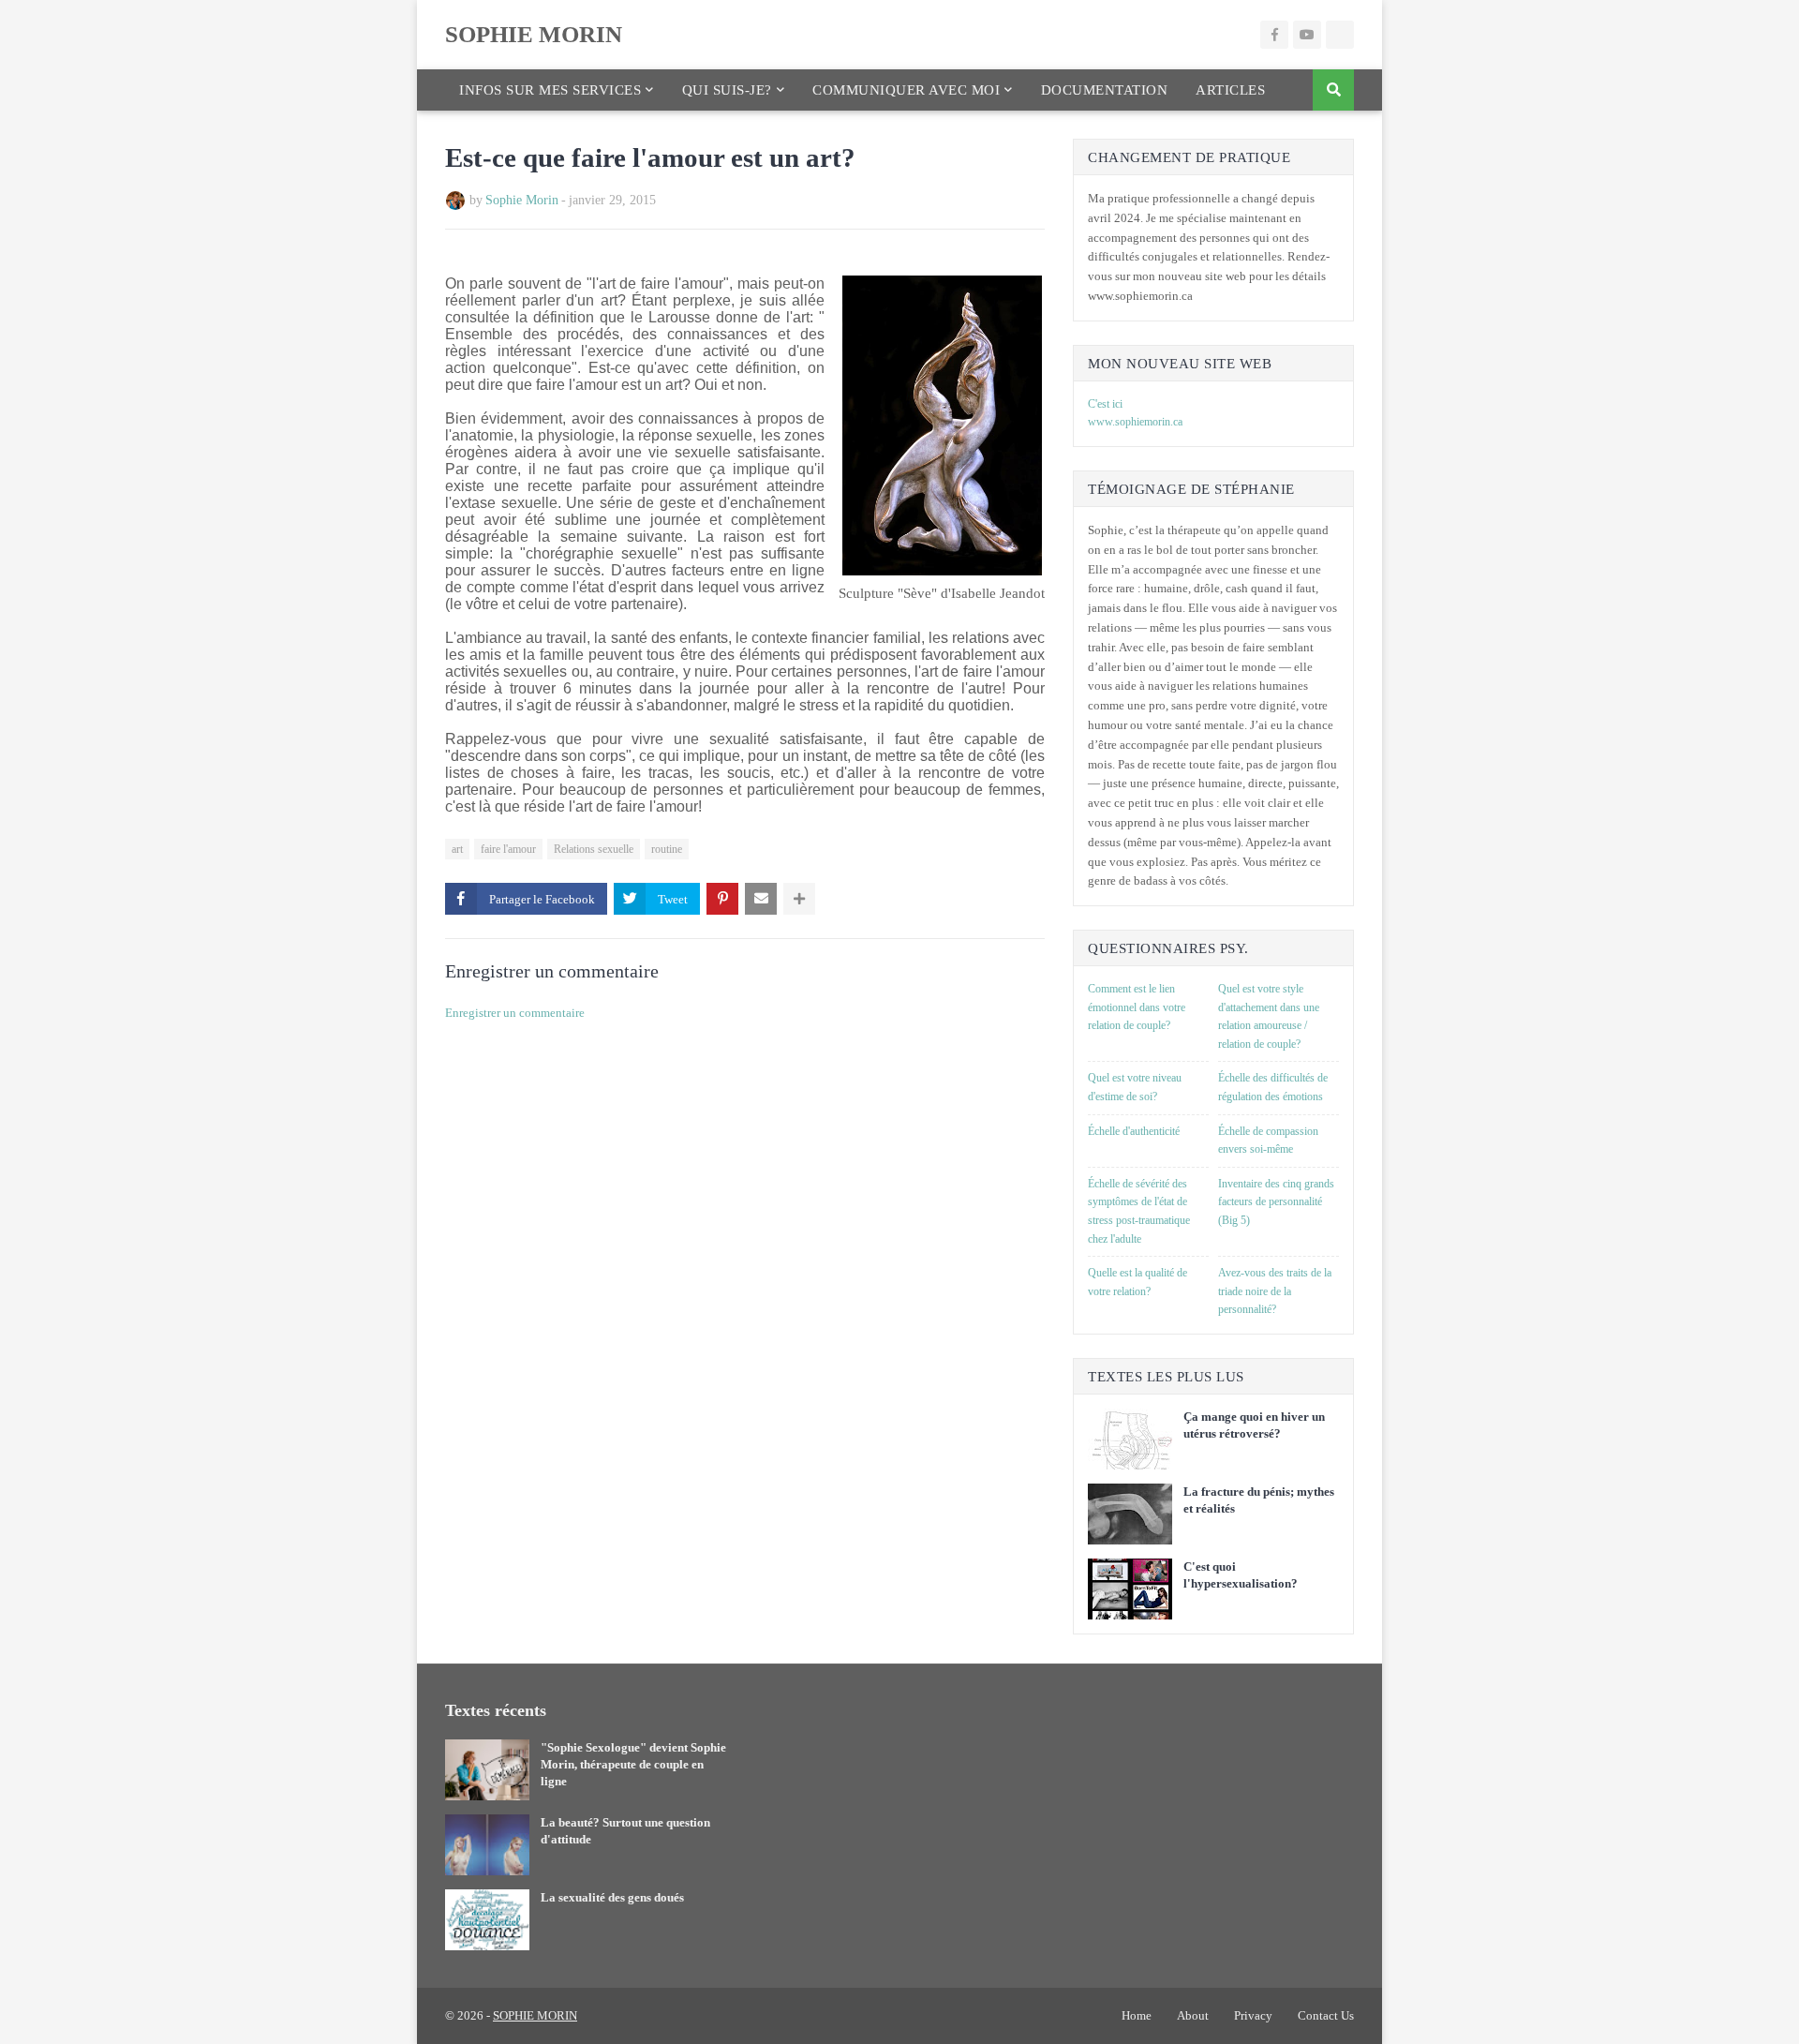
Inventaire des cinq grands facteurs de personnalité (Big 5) (1276, 1202)
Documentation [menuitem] (1105, 90)
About (1193, 2015)
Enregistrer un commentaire (515, 1013)
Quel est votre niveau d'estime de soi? (1135, 1087)
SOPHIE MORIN (534, 34)
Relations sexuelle (594, 849)
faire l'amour (508, 849)
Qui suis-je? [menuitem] (727, 90)
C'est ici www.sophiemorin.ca (1135, 413)
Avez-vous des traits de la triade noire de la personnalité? (1275, 1291)
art (457, 849)
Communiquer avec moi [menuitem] (906, 90)
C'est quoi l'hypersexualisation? (1241, 1575)
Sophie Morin (522, 200)
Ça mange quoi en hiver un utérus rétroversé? (1254, 1425)
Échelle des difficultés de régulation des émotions (1273, 1087)
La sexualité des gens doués (612, 1897)
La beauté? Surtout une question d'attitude (625, 1831)
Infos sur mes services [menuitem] (550, 90)
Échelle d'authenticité (1134, 1131)
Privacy (1253, 2015)
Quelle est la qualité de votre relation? (1137, 1282)
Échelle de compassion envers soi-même (1268, 1141)
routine (667, 849)
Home (1137, 2015)
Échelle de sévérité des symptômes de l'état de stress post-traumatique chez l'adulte (1139, 1211)
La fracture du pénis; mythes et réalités (1259, 1500)
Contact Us (1326, 2015)
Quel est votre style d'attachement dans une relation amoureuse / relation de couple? (1269, 1016)
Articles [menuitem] (1230, 90)
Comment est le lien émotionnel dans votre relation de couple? (1137, 1007)
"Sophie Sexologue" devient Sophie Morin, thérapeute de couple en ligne (633, 1764)
